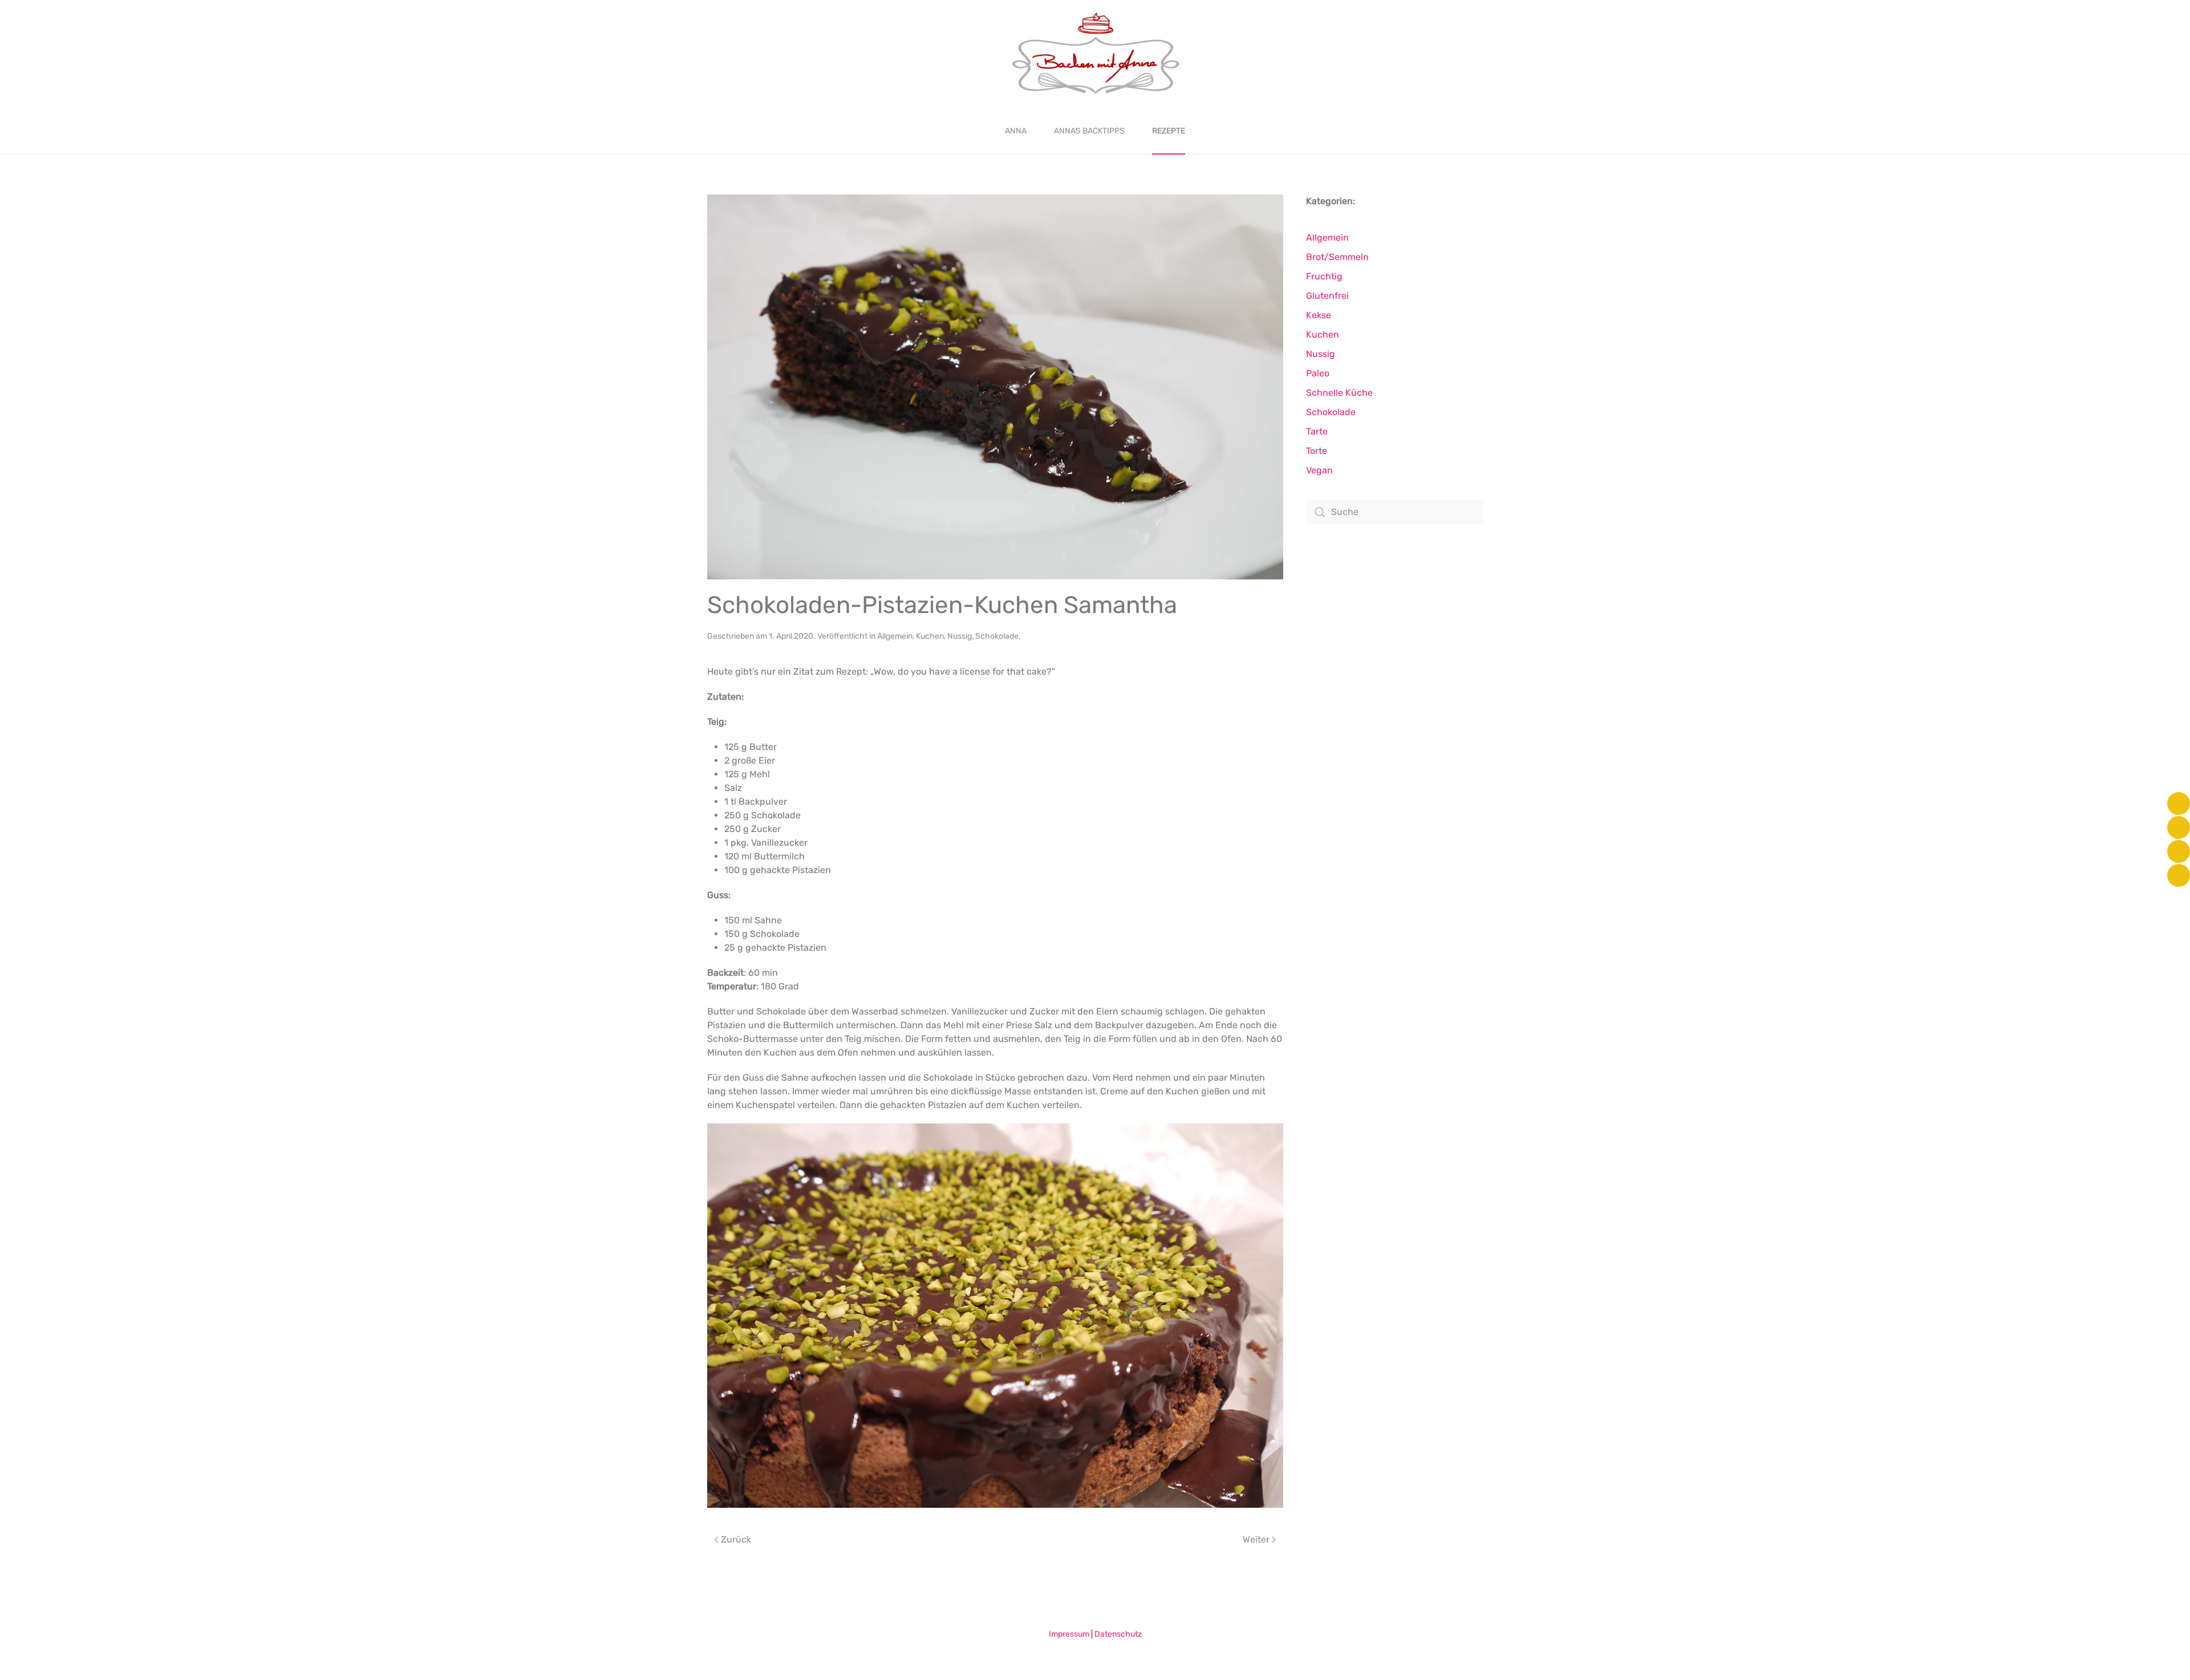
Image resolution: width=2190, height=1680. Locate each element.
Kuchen (930, 636)
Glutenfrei (1327, 296)
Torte (1317, 451)
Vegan (1319, 470)
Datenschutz (1118, 1634)
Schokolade (997, 636)
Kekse (1319, 315)
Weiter (1256, 1539)
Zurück (736, 1539)
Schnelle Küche (1339, 393)
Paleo (1318, 373)
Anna (1016, 131)
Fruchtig (1324, 276)
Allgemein (895, 636)
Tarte (1317, 431)
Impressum (1069, 1634)
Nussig (960, 636)
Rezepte (1169, 131)
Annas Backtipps (1089, 131)
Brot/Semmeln (1337, 257)
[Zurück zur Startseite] (1095, 54)
